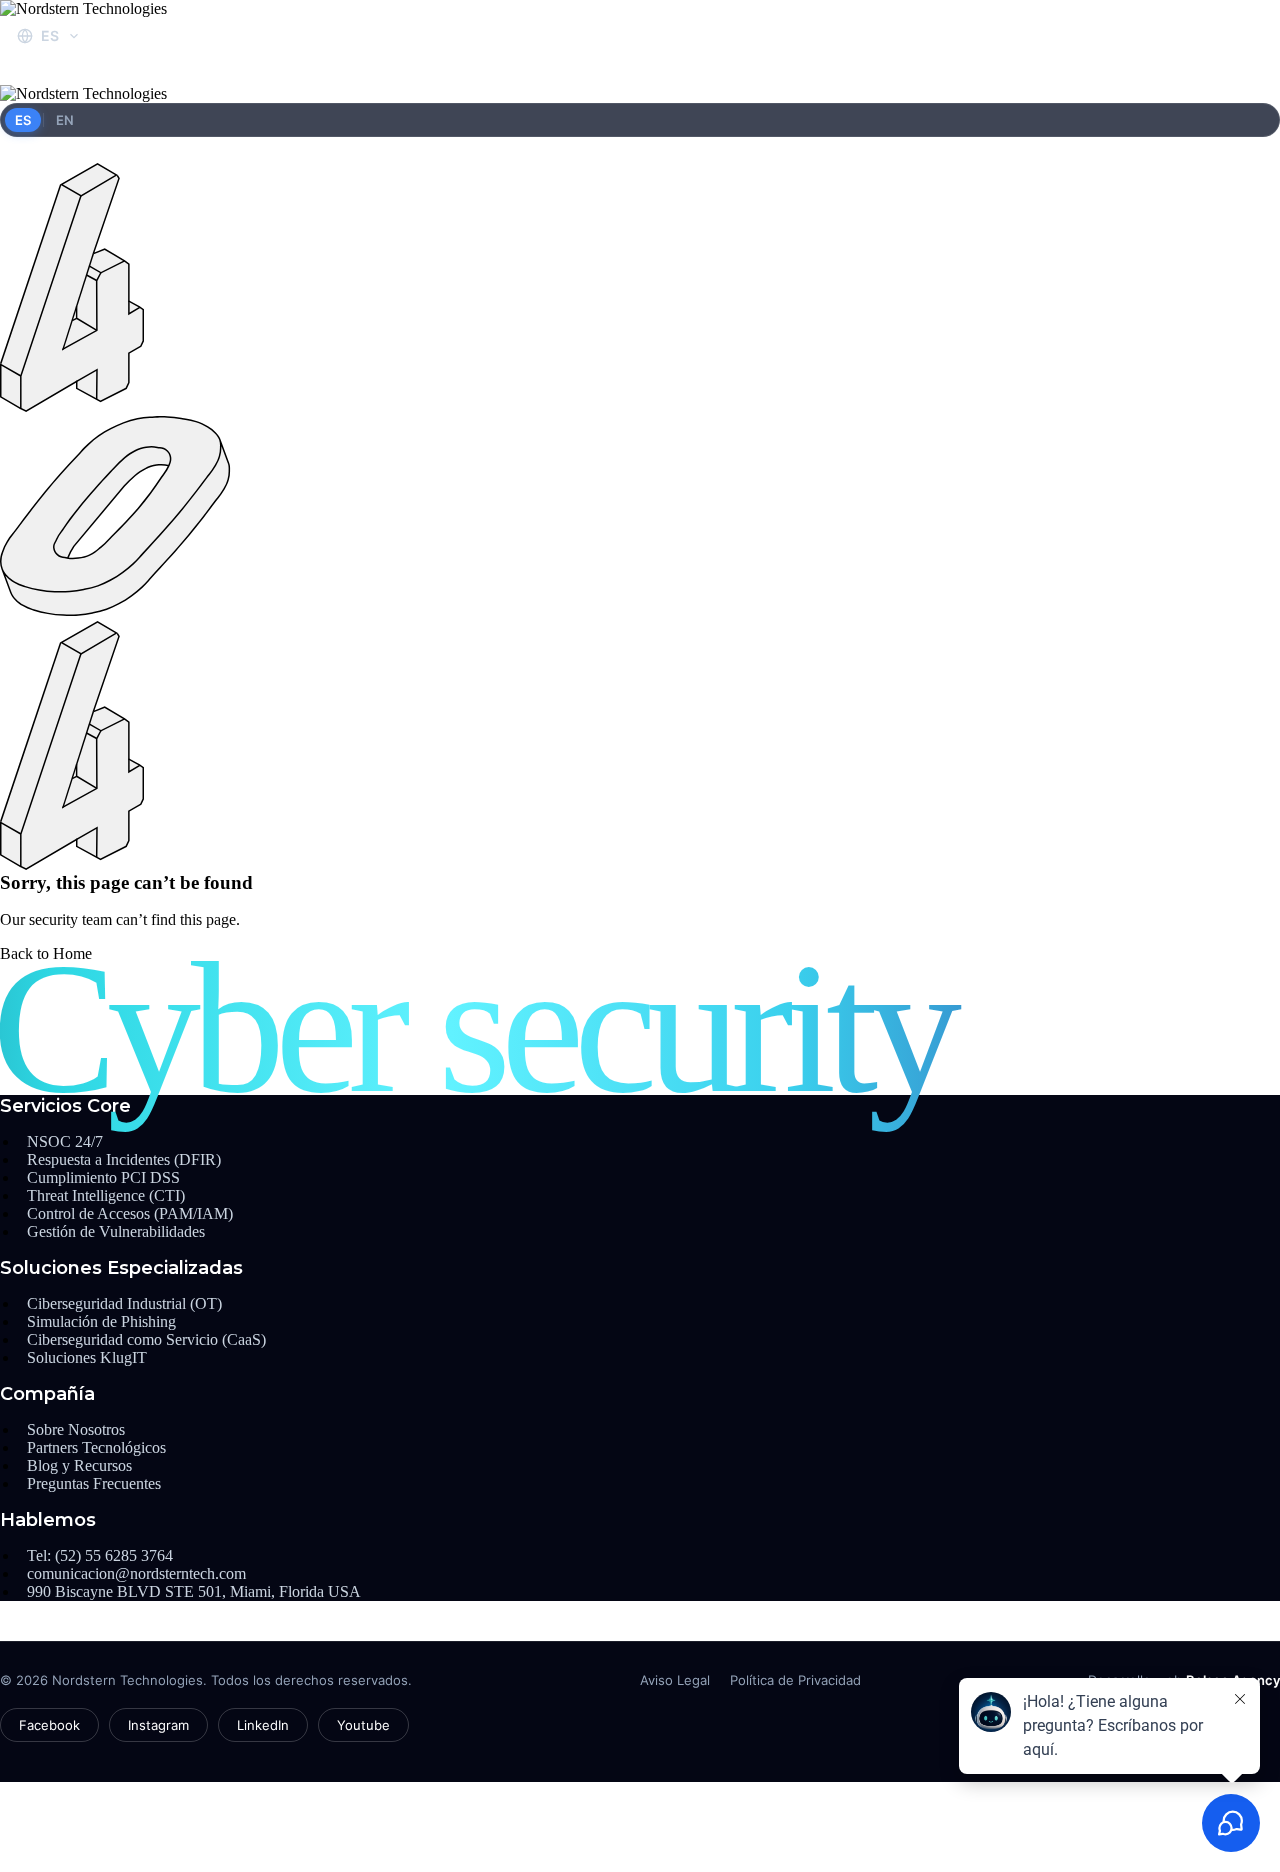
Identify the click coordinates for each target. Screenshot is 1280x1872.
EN (65, 120)
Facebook (49, 1725)
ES (23, 120)
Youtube (363, 1725)
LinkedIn (263, 1725)
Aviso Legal (675, 1680)
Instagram (158, 1725)
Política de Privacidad (795, 1680)
